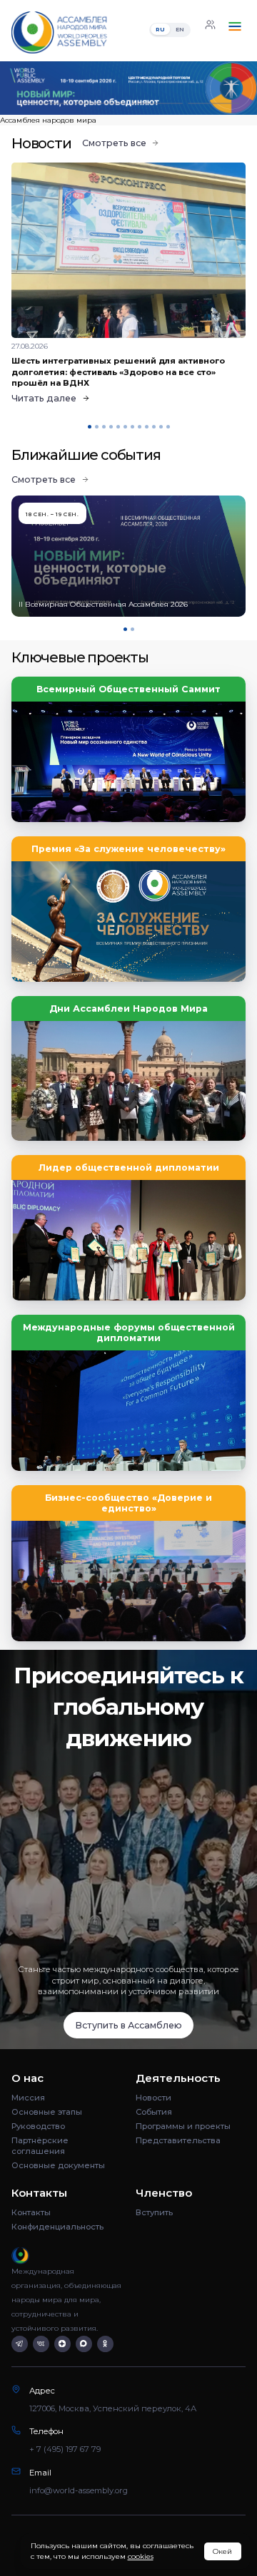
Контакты (31, 2212)
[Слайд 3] (157, 104)
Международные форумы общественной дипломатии (129, 1333)
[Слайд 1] (44, 104)
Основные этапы (47, 2112)
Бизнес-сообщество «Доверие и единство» (128, 1503)
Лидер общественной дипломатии (129, 1168)
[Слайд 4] (213, 104)
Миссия (28, 2098)
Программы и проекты (183, 2126)
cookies (141, 2556)
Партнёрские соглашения (40, 2146)
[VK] (41, 2344)
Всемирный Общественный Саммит (128, 689)
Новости (153, 2098)
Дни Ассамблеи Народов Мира (128, 1009)
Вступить (154, 2212)
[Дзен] (62, 2344)
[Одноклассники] (105, 2344)
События (154, 2112)
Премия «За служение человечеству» (128, 849)
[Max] (84, 2344)
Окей (222, 2551)
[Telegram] (20, 2344)
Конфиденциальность (57, 2227)
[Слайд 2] (100, 104)
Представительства (178, 2140)
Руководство (38, 2126)
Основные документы (58, 2165)
